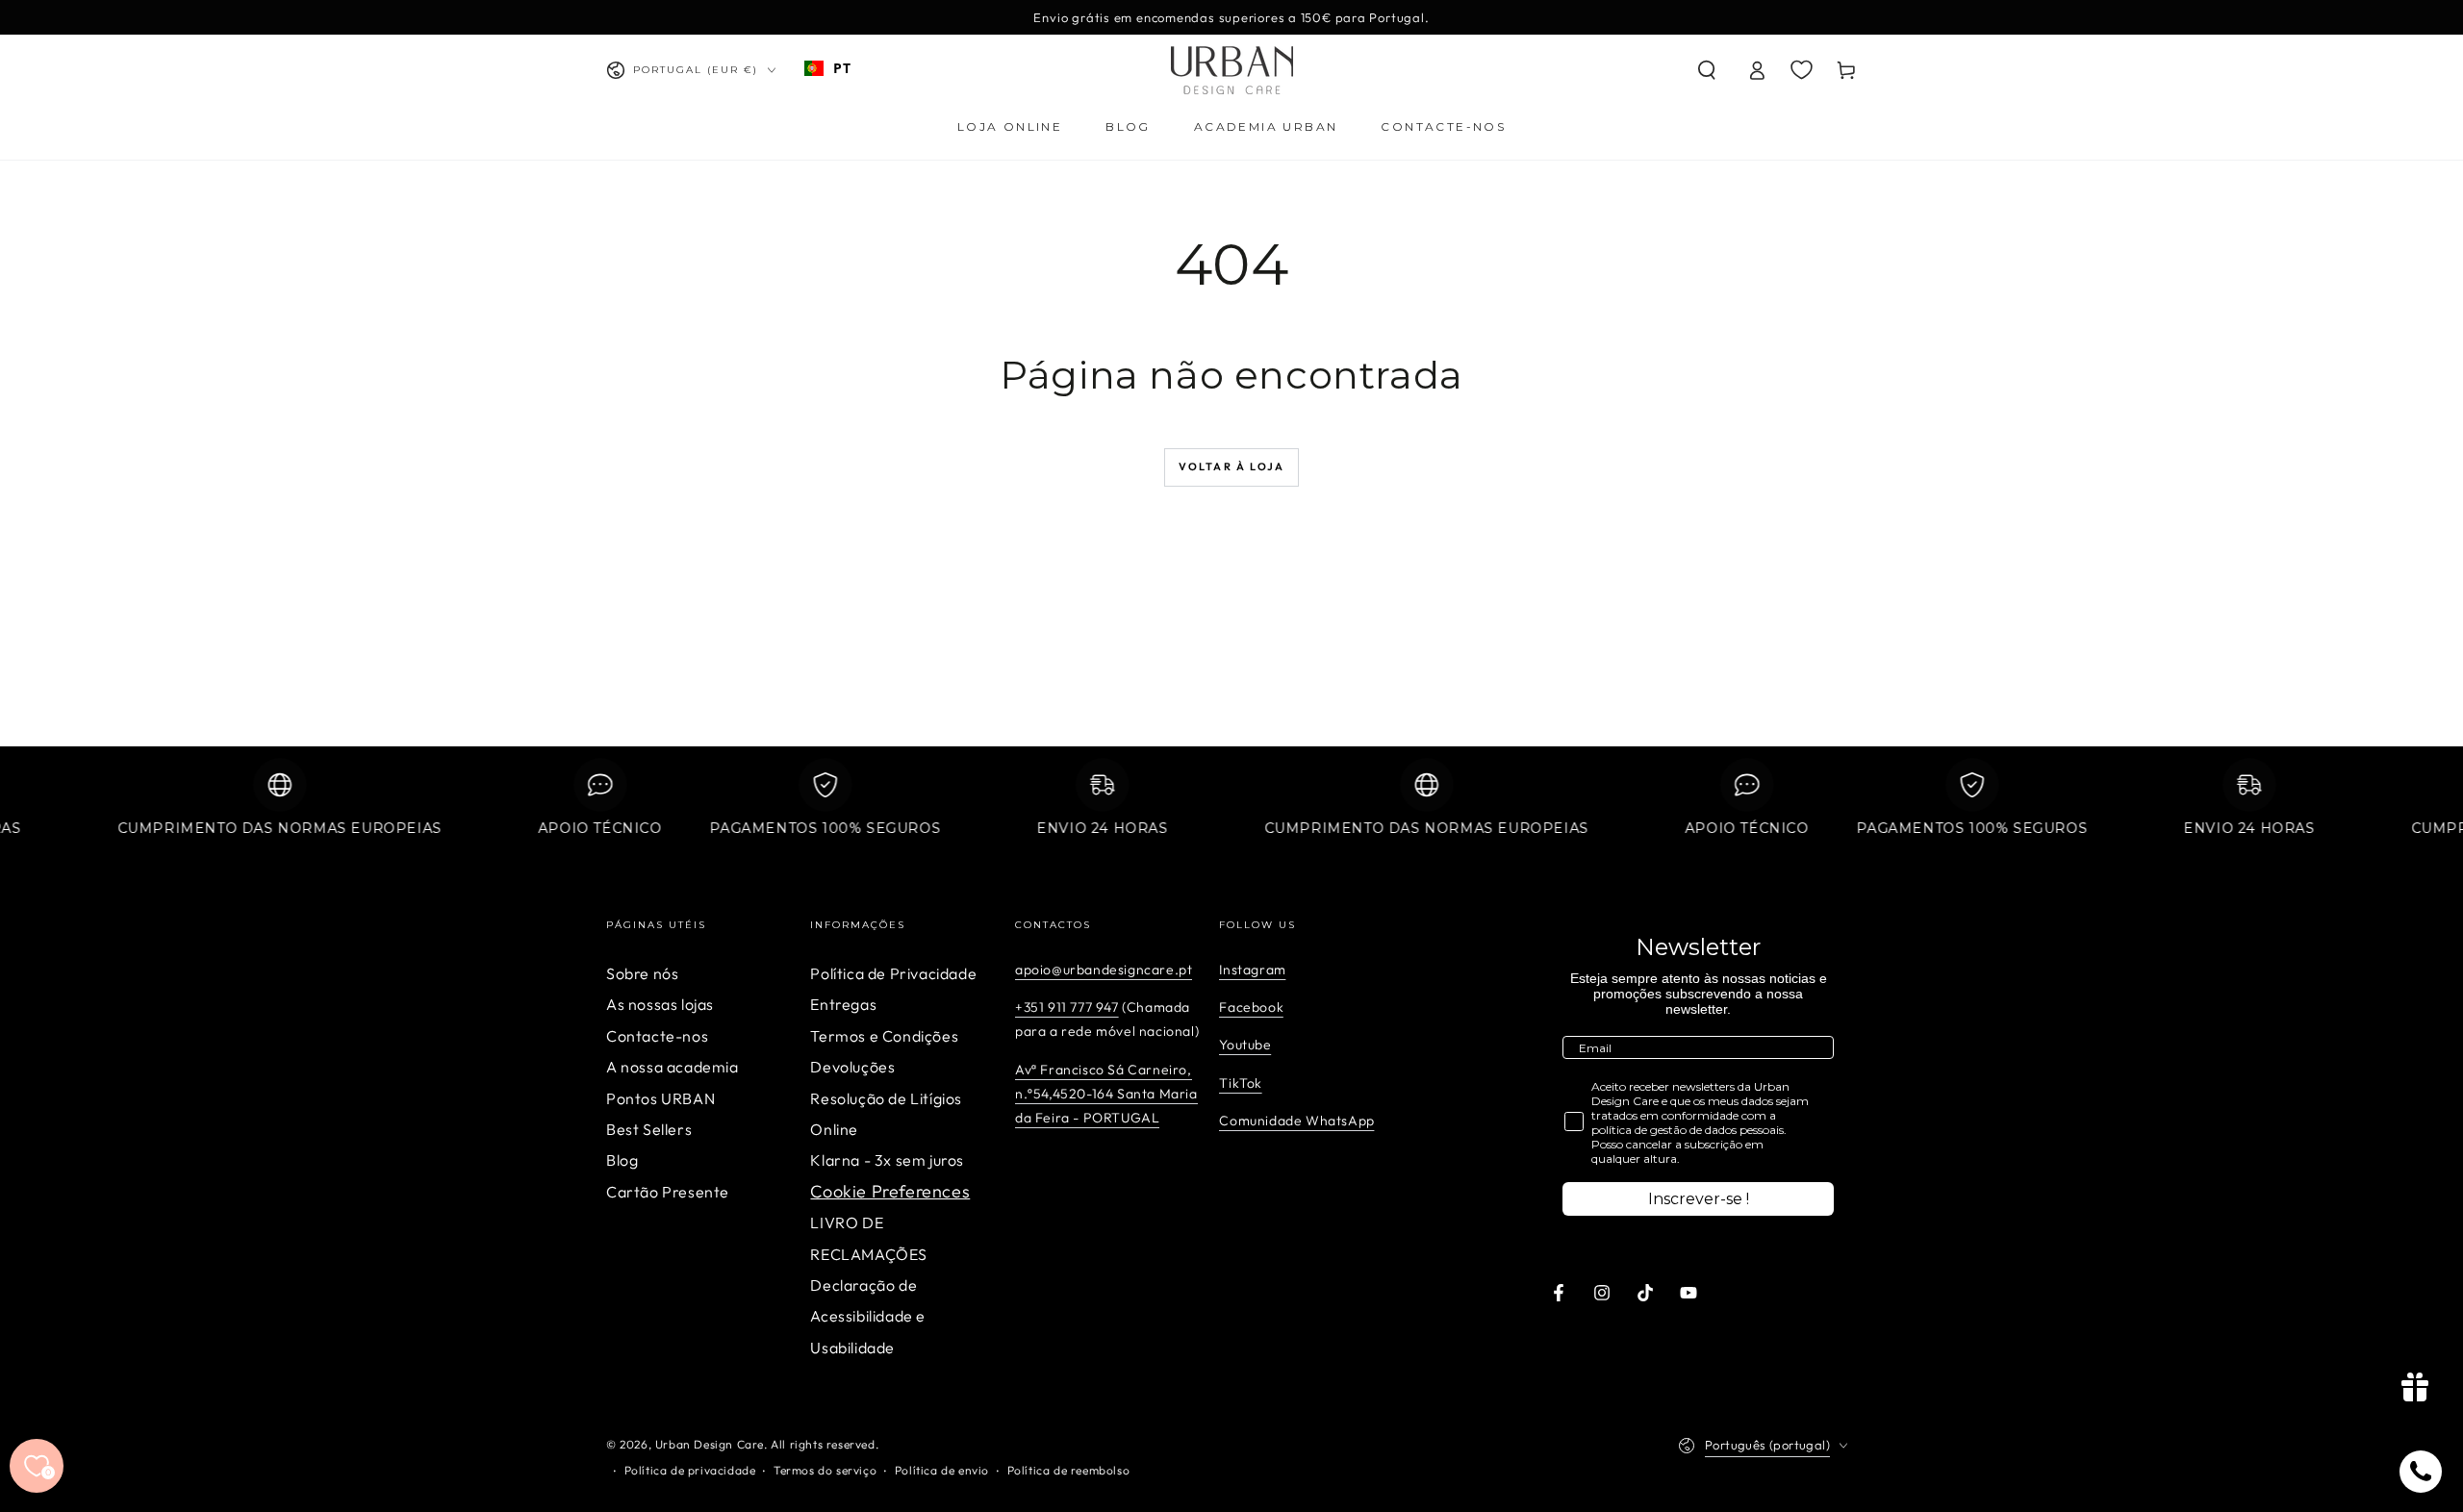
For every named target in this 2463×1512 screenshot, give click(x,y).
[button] (1707, 70)
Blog (622, 1160)
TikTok (1241, 1083)
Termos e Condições (884, 1036)
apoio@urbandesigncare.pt (1104, 970)
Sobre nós (642, 973)
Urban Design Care (710, 1444)
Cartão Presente (668, 1192)
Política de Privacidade (893, 973)
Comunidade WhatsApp (1296, 1121)
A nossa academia (673, 1067)
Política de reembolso (1069, 1470)
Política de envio (942, 1470)
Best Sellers (649, 1129)
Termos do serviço (825, 1470)
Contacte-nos (657, 1036)
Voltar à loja (1232, 466)
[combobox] (827, 68)
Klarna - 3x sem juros (887, 1160)
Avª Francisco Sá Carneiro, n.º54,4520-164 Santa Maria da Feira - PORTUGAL (1106, 1094)
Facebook (1251, 1007)
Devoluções (852, 1067)
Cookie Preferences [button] (890, 1191)
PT (842, 68)
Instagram (1252, 970)
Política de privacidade (690, 1470)
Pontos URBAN (660, 1098)
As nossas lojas (660, 1004)
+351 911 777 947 (1067, 1007)
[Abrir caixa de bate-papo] (2421, 1472)
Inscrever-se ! (1699, 1199)
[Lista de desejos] (1802, 69)
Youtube (1245, 1045)
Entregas (843, 1004)
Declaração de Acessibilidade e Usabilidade (868, 1316)
